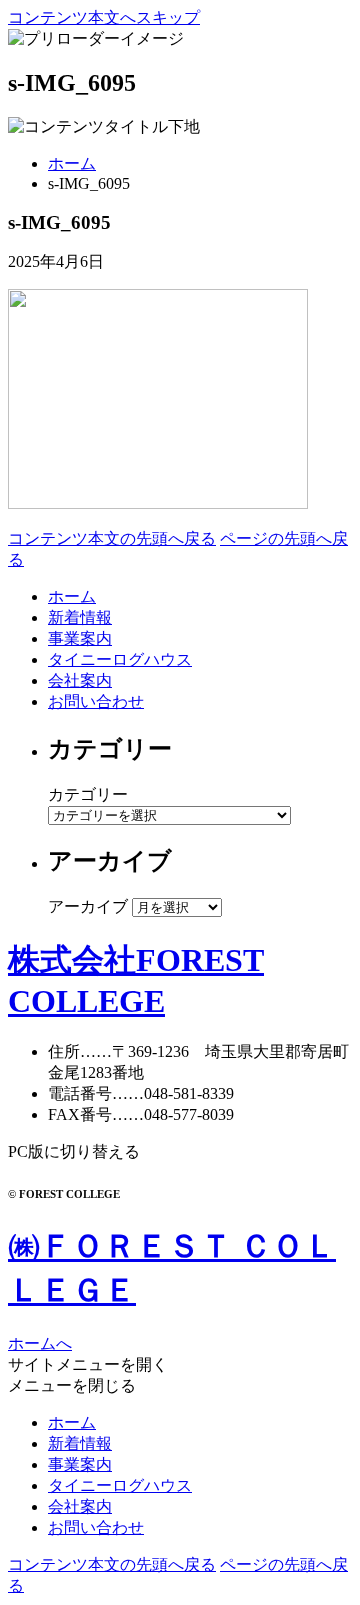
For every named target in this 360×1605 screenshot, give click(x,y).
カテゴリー (88, 794)
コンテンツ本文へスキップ (104, 17)
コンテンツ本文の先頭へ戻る (112, 538)
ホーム (72, 163)
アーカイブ (88, 906)
